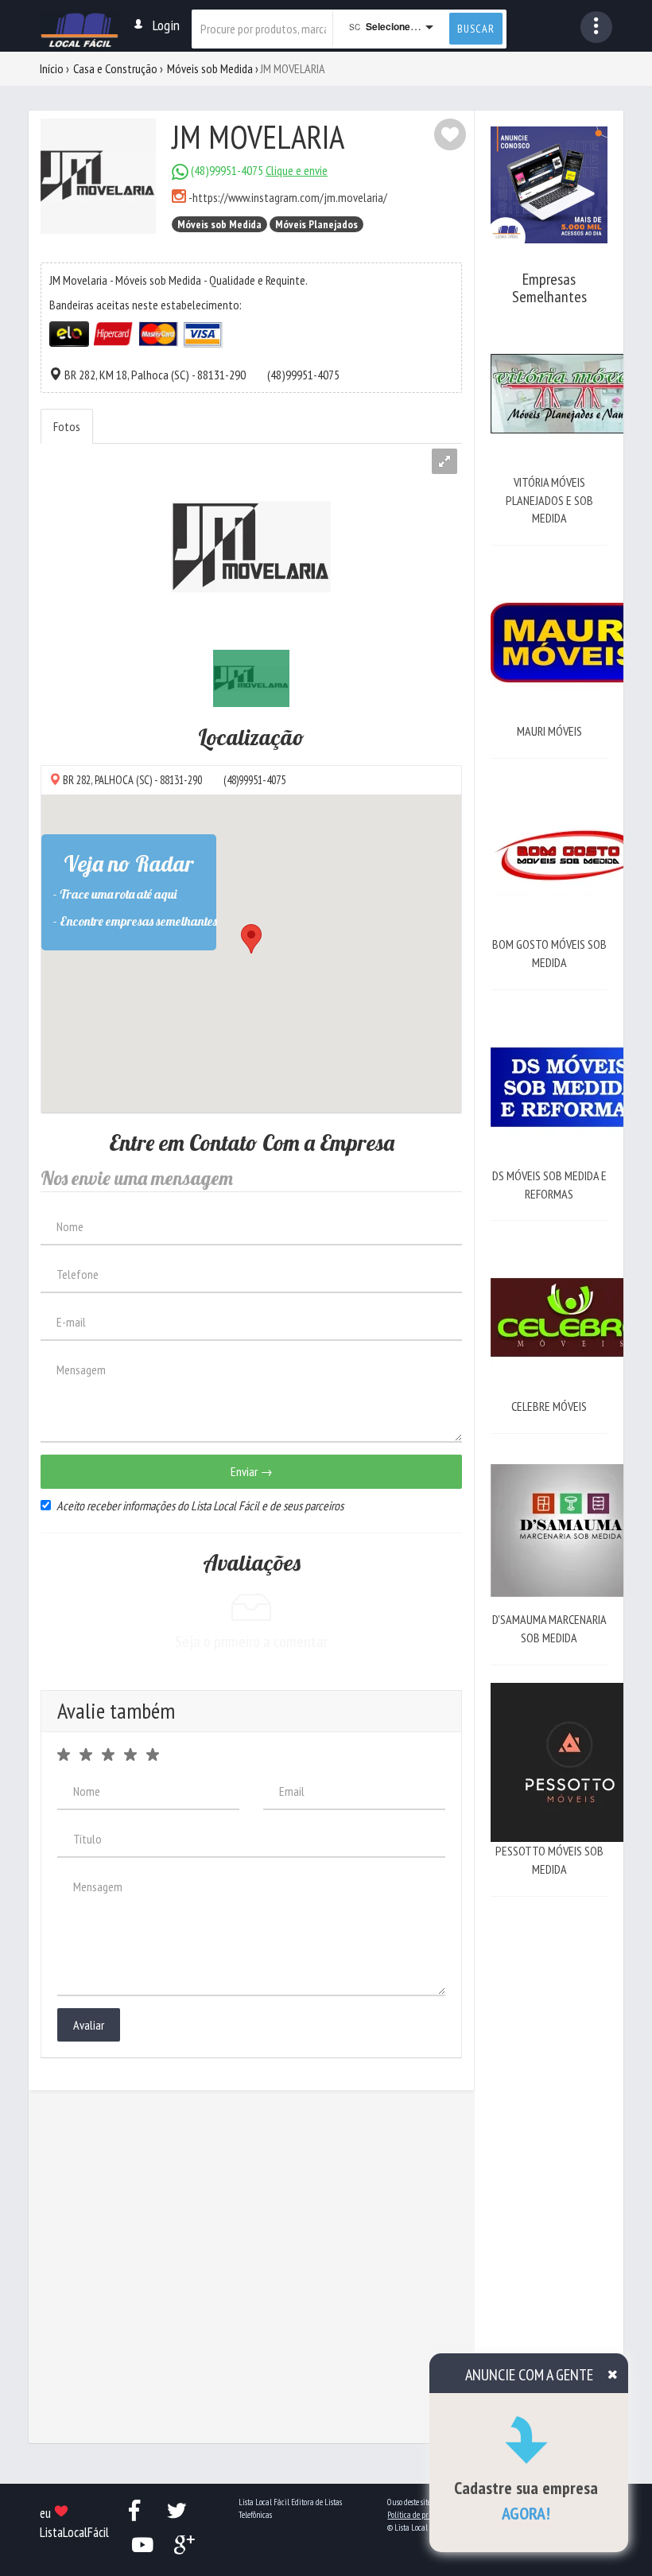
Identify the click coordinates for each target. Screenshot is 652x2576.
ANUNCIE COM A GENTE (529, 2375)
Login (166, 25)
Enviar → (252, 1471)
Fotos (67, 426)
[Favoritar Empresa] (450, 134)
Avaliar (89, 2025)
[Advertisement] (549, 2153)
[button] (596, 27)
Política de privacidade (423, 2515)
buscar (476, 29)
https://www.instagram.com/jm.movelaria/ (290, 197)
